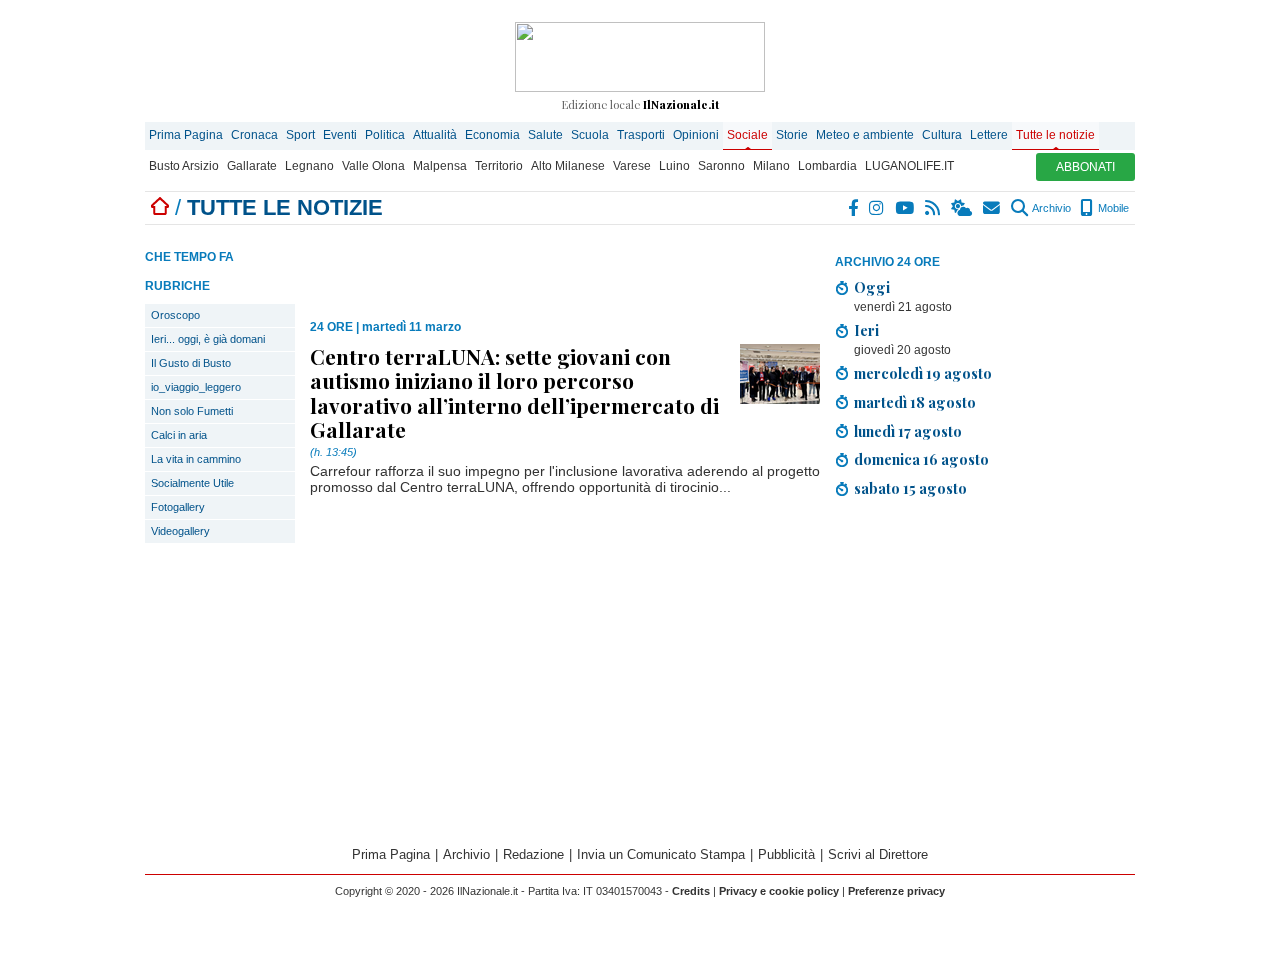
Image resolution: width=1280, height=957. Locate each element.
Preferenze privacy (896, 891)
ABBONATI (1085, 167)
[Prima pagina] (160, 207)
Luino (674, 166)
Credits (691, 891)
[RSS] (933, 208)
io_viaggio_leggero (196, 387)
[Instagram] (877, 208)
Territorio (499, 166)
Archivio (1050, 208)
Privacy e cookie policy (779, 891)
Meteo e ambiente (865, 135)
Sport (300, 135)
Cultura (942, 135)
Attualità (435, 135)
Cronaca (254, 135)
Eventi (340, 135)
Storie (792, 135)
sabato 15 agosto (910, 488)
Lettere (989, 135)
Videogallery (180, 531)
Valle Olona (373, 166)
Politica (385, 135)
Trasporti (641, 135)
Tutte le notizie (1055, 135)
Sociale (747, 135)
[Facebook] (854, 208)
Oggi (872, 287)
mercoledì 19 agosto (923, 373)
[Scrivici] (992, 208)
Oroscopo (175, 315)
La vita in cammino (196, 459)
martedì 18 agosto (915, 402)
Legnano (309, 166)
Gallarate (252, 166)
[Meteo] (962, 208)
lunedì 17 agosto (908, 431)
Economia (492, 135)
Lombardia (827, 166)
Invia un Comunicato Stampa (661, 854)
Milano (771, 166)
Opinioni (696, 135)
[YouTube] (905, 208)
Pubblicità (786, 854)
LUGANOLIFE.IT (909, 166)
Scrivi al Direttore (878, 854)
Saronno (721, 166)
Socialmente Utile (192, 483)
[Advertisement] (985, 654)
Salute (545, 135)
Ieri (866, 330)
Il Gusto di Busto (191, 363)
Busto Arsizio (184, 166)
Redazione (533, 854)
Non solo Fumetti (192, 411)
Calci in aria (179, 435)
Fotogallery (178, 507)
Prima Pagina (186, 135)
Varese (632, 166)
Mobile (1112, 208)
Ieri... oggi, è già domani (208, 339)
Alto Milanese (568, 166)
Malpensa (440, 166)
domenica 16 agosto (921, 459)
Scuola (590, 135)
